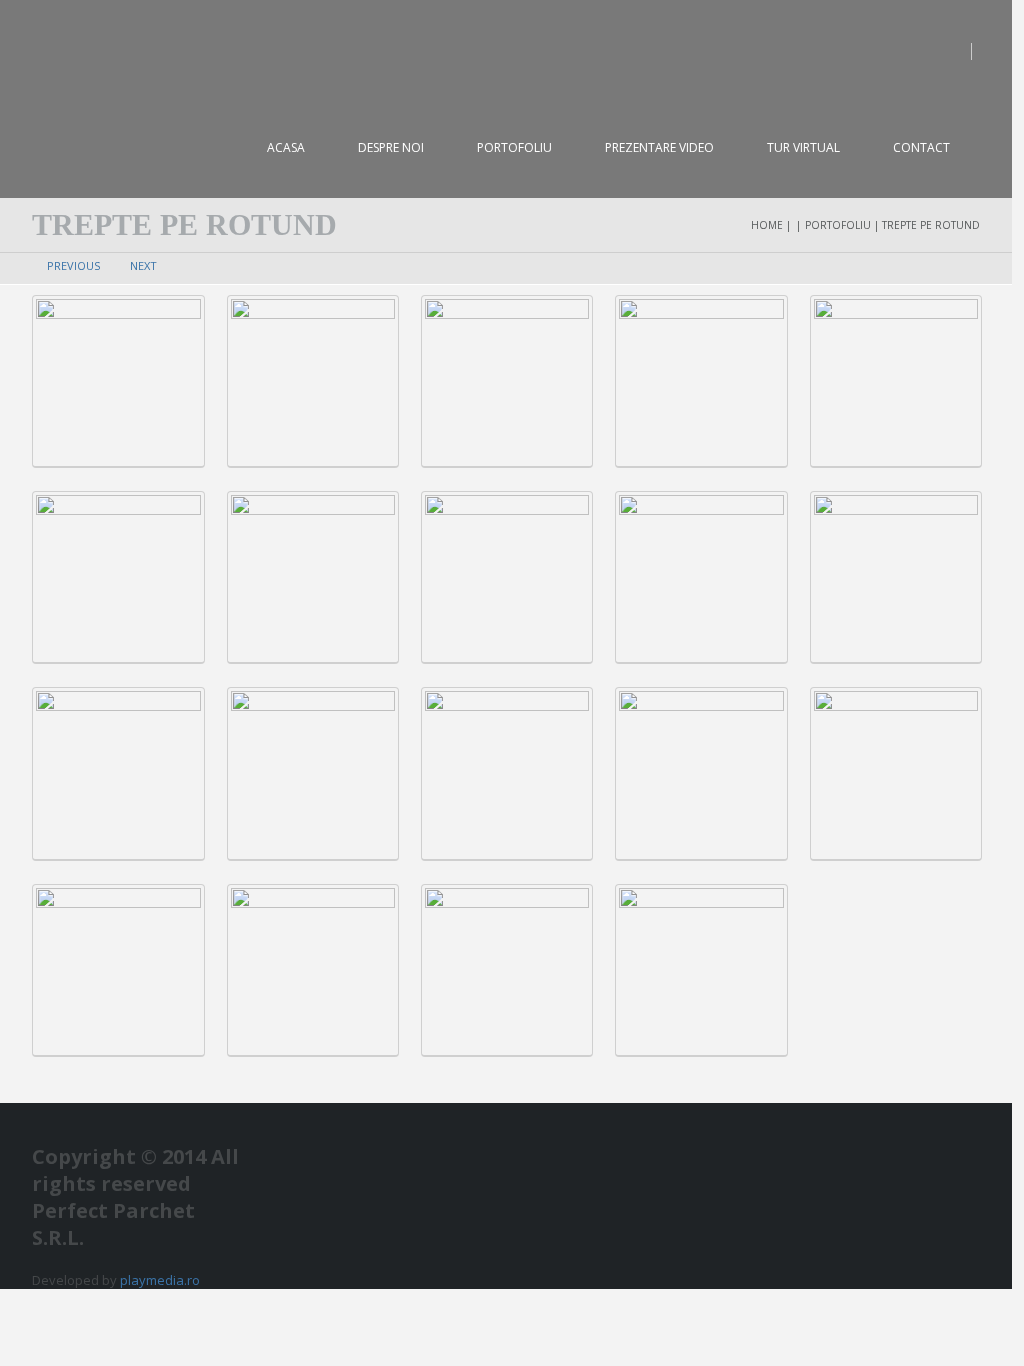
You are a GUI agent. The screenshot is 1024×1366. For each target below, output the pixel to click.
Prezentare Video (659, 147)
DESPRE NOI (391, 147)
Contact (921, 147)
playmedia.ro (160, 1280)
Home (767, 225)
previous (73, 265)
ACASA (286, 147)
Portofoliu (514, 147)
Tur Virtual (803, 147)
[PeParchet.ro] (152, 49)
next (143, 265)
